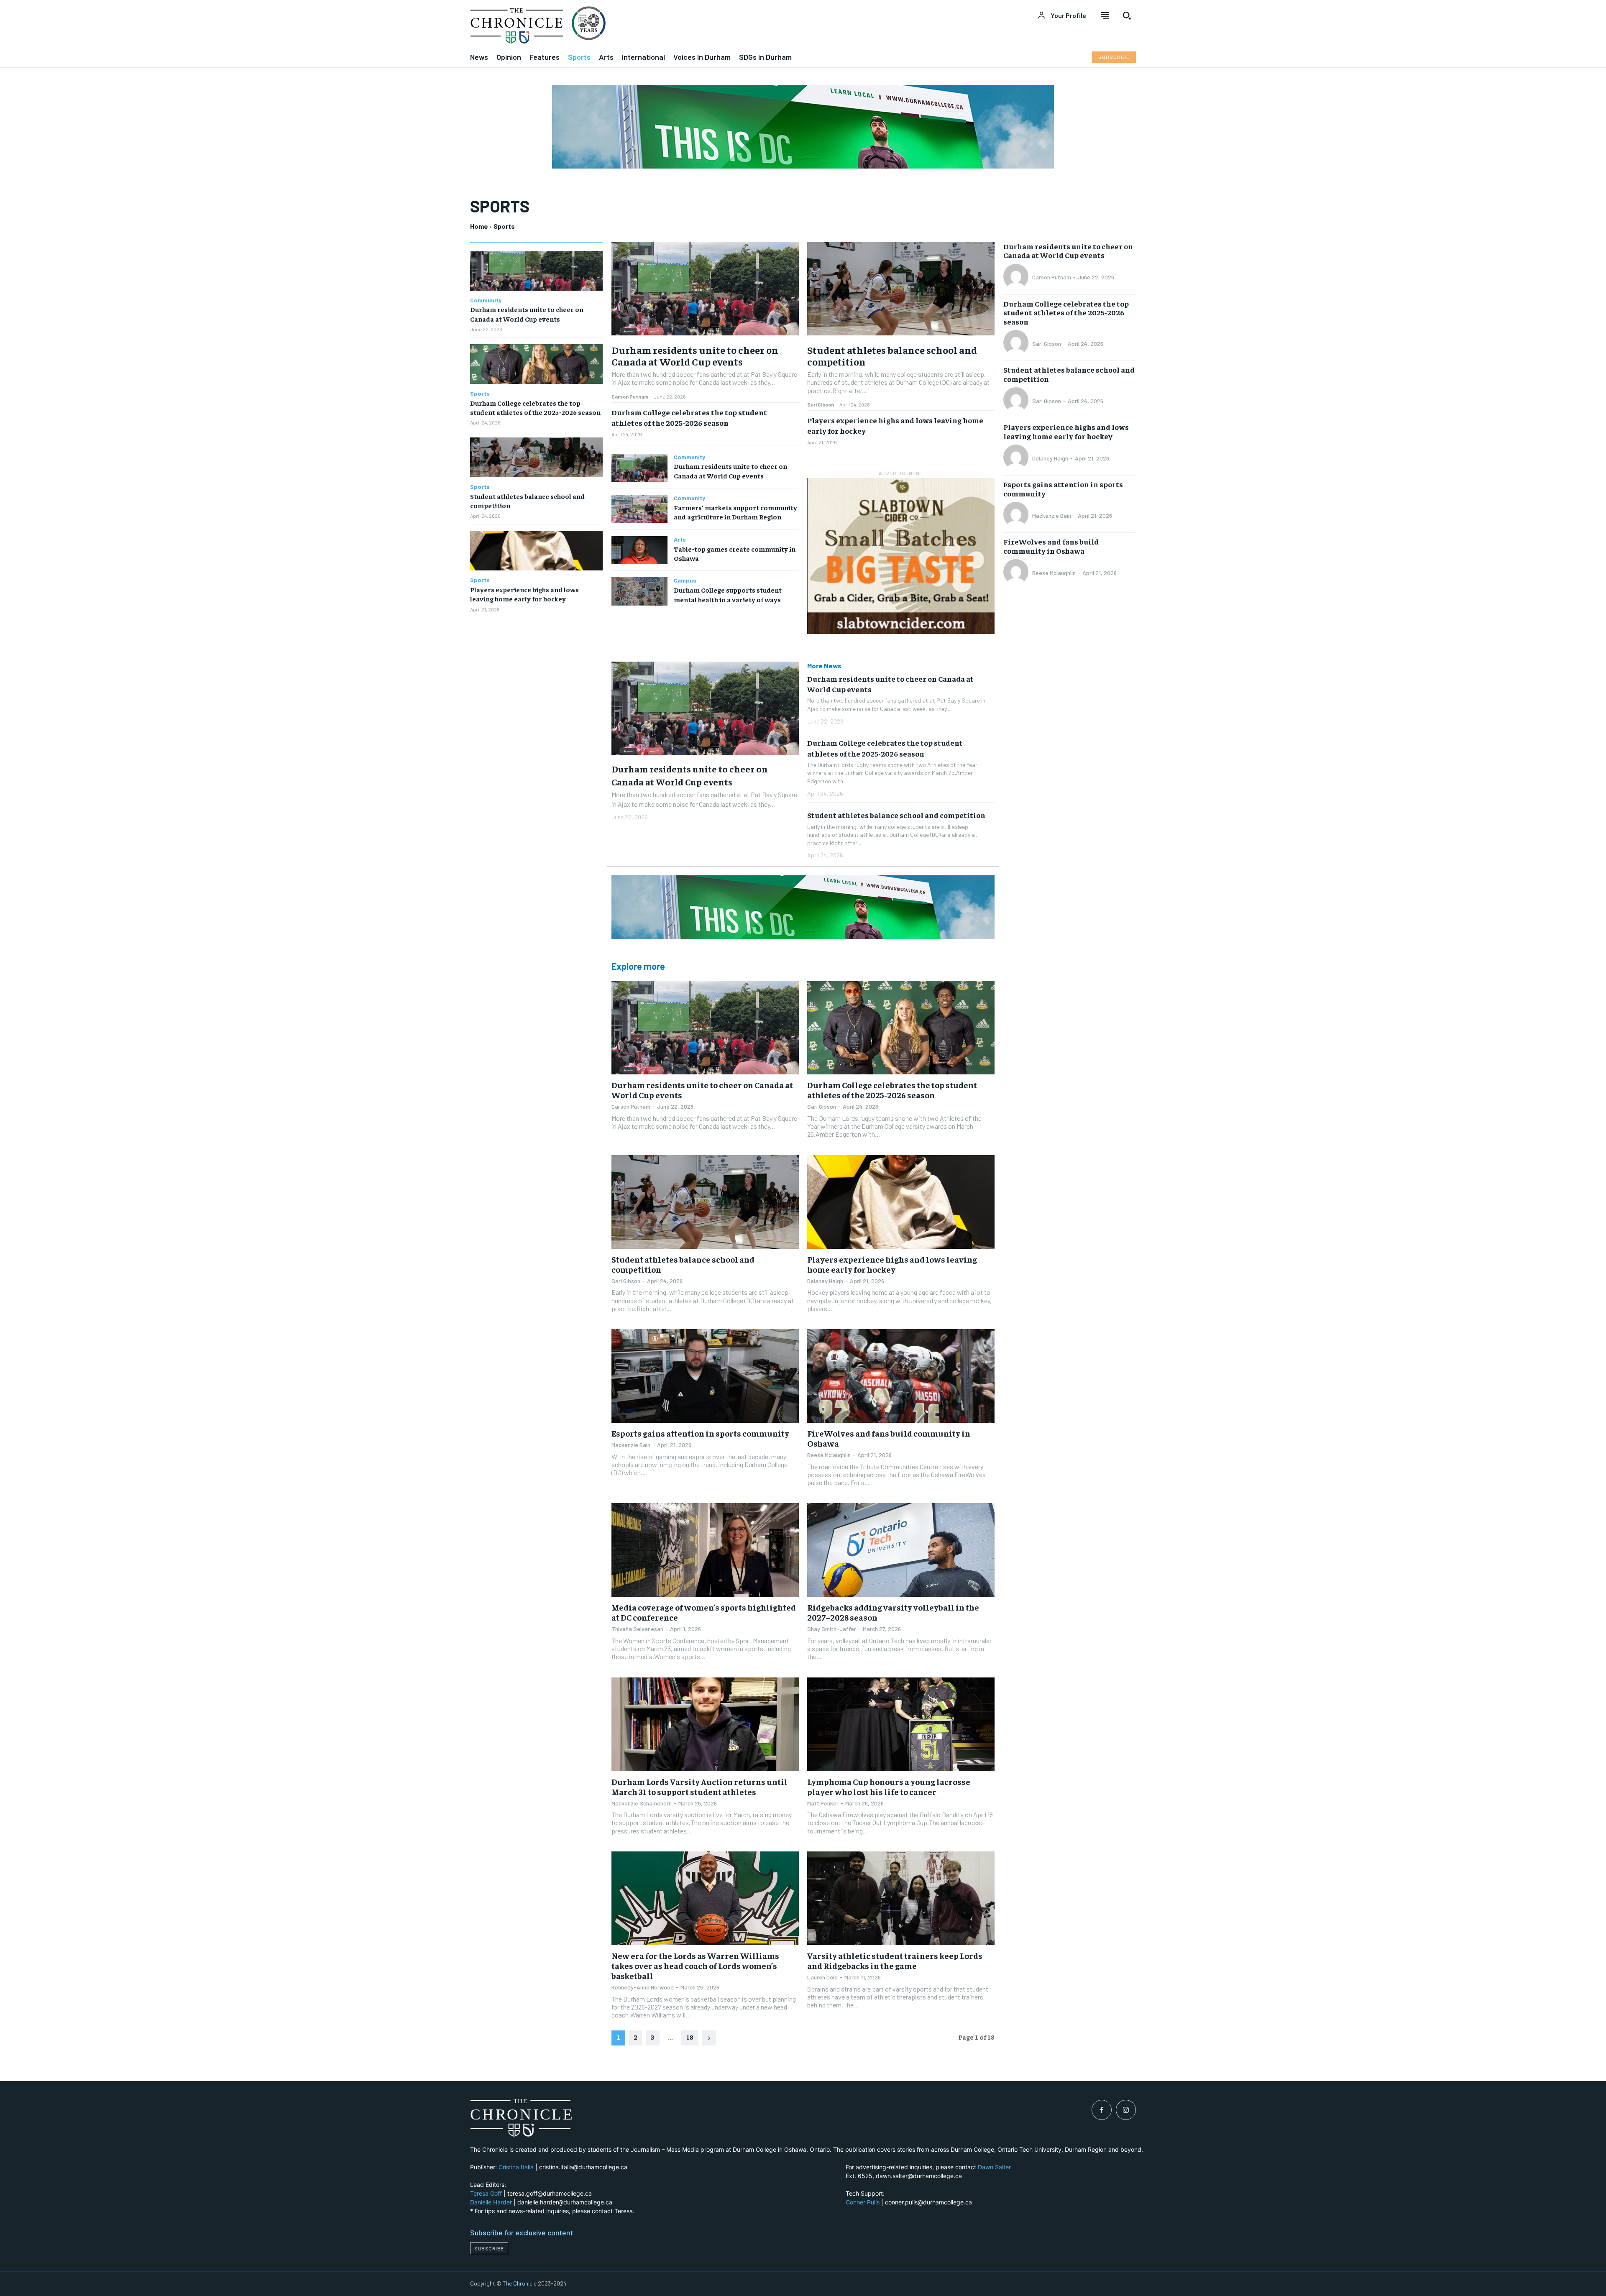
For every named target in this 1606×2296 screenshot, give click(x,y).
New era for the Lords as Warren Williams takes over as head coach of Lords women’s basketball (695, 1965)
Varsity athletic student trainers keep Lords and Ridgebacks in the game (895, 1960)
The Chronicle (520, 2283)
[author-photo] (1017, 277)
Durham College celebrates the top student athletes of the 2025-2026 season (892, 1090)
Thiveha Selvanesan (637, 1629)
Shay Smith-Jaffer (832, 1629)
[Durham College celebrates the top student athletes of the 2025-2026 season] (536, 364)
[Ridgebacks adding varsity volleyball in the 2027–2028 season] (901, 1550)
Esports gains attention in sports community (700, 1433)
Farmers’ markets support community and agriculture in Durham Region (735, 512)
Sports (480, 394)
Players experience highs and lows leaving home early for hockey (892, 1264)
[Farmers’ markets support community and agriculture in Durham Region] (639, 509)
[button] (1127, 15)
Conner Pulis (863, 2202)
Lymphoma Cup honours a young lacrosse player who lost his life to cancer (889, 1786)
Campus (685, 580)
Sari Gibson (821, 404)
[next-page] (709, 2038)
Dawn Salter (994, 2167)
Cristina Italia (516, 2167)
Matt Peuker (823, 1803)
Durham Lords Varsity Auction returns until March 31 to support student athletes (699, 1786)
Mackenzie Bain (631, 1445)
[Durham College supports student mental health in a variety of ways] (639, 591)
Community (486, 300)
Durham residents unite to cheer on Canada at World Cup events (695, 356)
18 (690, 2037)
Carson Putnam (630, 396)
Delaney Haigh (825, 1281)
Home (479, 226)
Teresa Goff (486, 2193)
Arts (680, 539)
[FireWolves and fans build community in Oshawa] (901, 1376)
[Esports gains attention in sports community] (705, 1376)
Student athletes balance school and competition (892, 356)
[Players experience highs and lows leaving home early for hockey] (536, 551)
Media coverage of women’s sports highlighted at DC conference (704, 1612)
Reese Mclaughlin (829, 1455)
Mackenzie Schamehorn (642, 1803)
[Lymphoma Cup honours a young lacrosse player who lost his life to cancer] (901, 1724)
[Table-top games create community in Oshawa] (639, 550)
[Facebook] (1102, 2110)
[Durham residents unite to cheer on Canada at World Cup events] (536, 271)
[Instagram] (1126, 2110)
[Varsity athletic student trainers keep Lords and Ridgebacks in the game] (901, 1898)
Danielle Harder (491, 2202)
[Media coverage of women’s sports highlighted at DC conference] (705, 1550)
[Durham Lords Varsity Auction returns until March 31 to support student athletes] (705, 1724)
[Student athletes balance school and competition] (536, 457)
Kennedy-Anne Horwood (643, 1987)
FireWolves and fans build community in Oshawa (889, 1438)
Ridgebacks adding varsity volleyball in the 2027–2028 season (893, 1612)
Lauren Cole (822, 1977)
